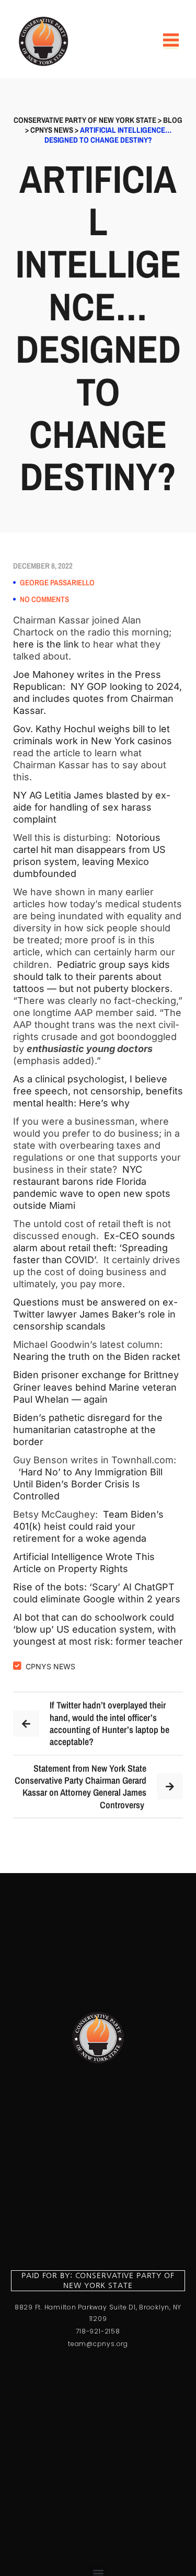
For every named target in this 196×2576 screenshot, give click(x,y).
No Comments (44, 599)
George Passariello (57, 583)
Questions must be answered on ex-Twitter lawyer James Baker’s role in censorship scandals (95, 1314)
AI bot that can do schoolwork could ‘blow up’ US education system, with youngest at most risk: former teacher (98, 1629)
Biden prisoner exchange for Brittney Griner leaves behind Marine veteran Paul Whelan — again (96, 1387)
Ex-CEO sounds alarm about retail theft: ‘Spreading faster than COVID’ (94, 1248)
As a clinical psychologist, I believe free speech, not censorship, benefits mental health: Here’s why (98, 1091)
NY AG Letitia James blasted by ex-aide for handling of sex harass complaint (92, 807)
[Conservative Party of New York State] (45, 41)
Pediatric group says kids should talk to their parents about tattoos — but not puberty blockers (91, 977)
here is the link (46, 644)
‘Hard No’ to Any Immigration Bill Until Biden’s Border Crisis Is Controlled (88, 1484)
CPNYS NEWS (50, 1666)
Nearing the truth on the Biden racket (97, 1356)
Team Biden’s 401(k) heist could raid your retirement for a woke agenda (88, 1526)
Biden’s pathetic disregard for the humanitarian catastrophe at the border (88, 1430)
